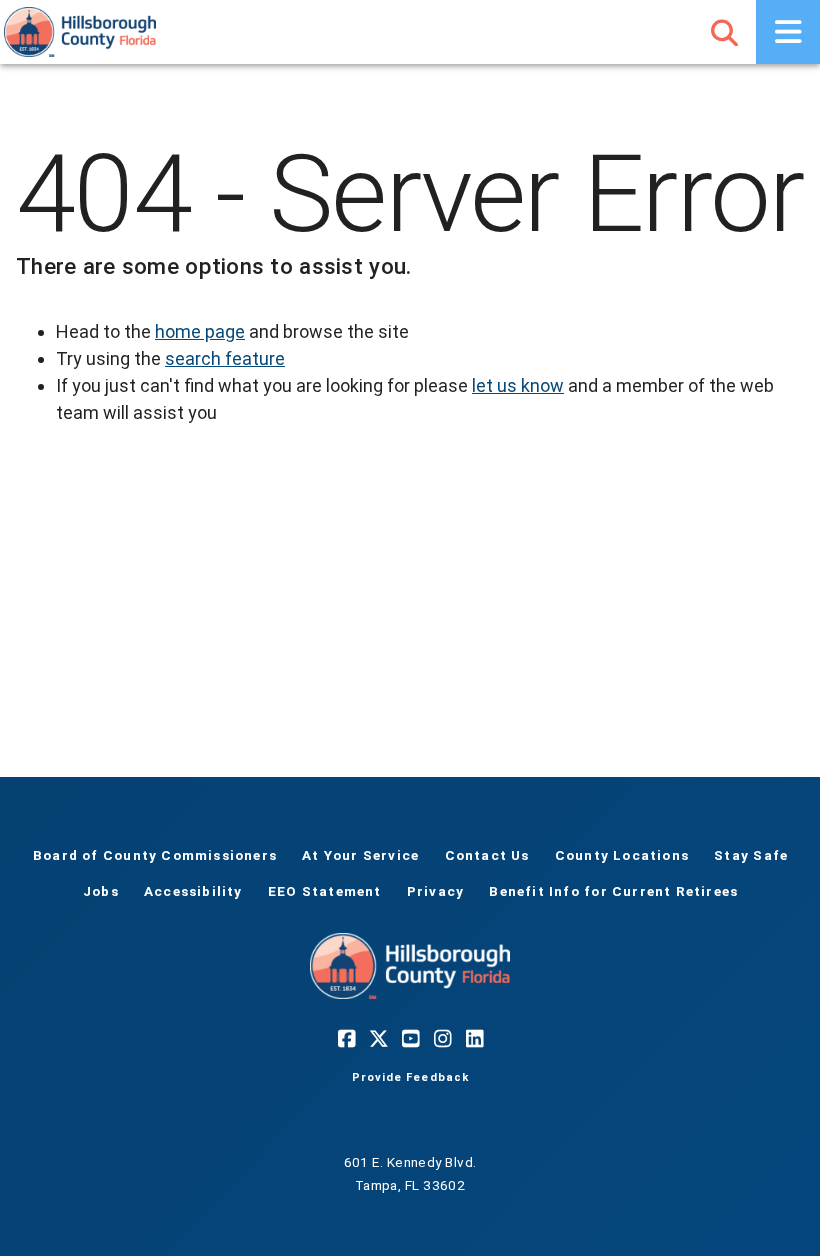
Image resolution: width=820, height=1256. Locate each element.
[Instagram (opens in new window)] (442, 1039)
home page (200, 331)
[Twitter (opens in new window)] (378, 1039)
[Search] (724, 32)
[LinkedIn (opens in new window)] (474, 1039)
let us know (518, 385)
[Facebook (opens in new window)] (346, 1039)
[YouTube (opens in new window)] (410, 1039)
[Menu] (788, 32)
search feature (225, 358)
